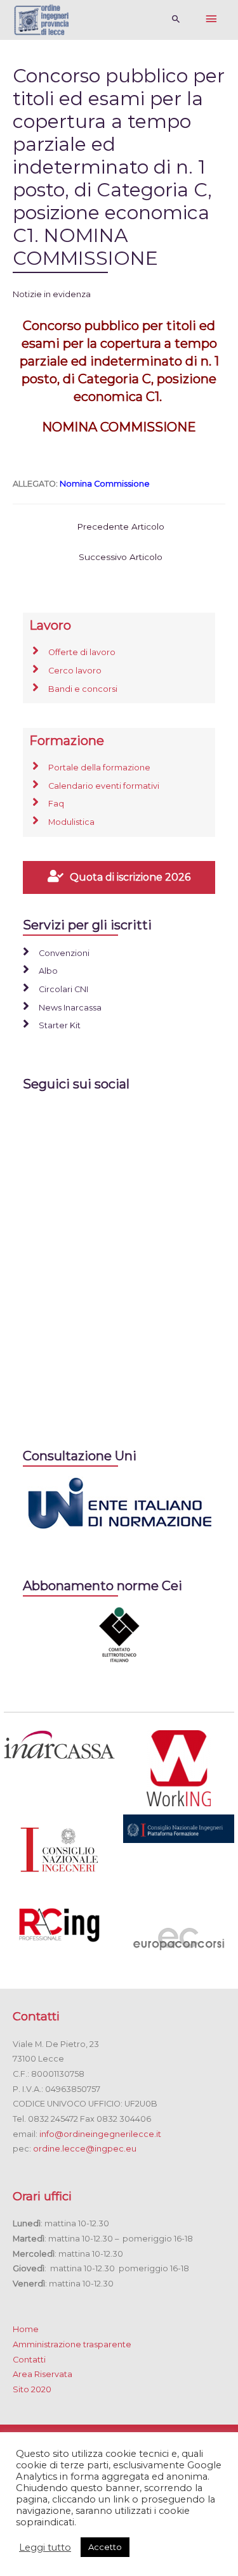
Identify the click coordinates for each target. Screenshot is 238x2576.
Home (26, 2329)
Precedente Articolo (121, 526)
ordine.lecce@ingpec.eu (85, 2149)
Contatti (29, 2360)
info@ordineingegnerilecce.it (100, 2134)
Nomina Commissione (105, 484)
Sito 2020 (32, 2389)
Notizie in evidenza (52, 294)
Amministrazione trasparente (72, 2344)
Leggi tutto (45, 2547)
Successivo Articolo (121, 557)
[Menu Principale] (211, 20)
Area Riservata (43, 2374)
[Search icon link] (176, 20)
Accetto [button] (105, 2547)
